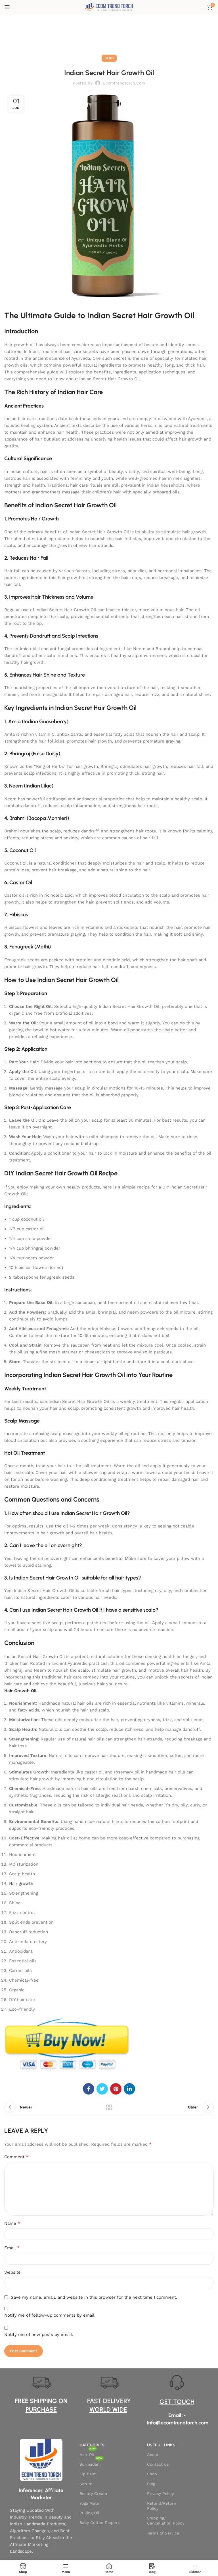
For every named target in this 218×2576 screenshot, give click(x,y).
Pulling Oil (89, 2513)
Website (12, 2272)
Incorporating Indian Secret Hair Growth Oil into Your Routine (88, 1375)
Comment (16, 2157)
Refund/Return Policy (162, 2506)
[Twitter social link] (102, 2089)
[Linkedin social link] (129, 2089)
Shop (152, 2474)
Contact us (158, 2464)
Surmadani (91, 2463)
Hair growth (21, 1884)
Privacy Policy (160, 2494)
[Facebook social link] (89, 2089)
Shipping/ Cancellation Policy (166, 2521)
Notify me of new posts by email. (39, 2335)
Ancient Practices (24, 406)
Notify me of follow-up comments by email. (50, 2315)
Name (12, 2223)
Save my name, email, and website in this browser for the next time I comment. (94, 2297)
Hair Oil (88, 2453)
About (153, 2455)
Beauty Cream (93, 2494)
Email (12, 2248)
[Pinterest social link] (116, 2089)
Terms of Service (163, 2533)
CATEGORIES (92, 2445)
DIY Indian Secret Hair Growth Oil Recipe (61, 1173)
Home (102, 36)
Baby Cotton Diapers (99, 2523)
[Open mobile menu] (7, 7)
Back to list (109, 2107)
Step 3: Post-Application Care (38, 1107)
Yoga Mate (89, 2503)
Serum (86, 2484)
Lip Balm (88, 2474)
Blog (117, 36)
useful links (161, 2445)
